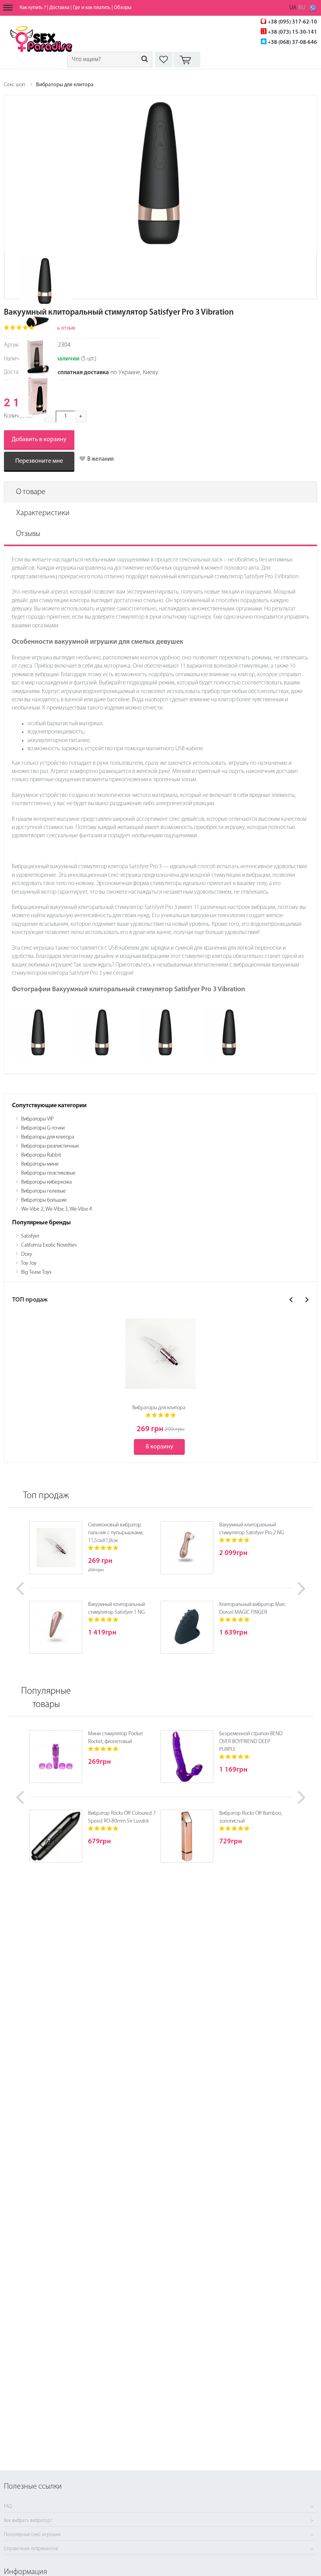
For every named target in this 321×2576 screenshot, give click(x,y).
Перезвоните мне (39, 461)
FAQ (8, 2507)
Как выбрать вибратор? (28, 2521)
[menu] (8, 8)
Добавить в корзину (39, 440)
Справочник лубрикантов (31, 2549)
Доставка (59, 8)
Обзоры (123, 8)
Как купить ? (33, 8)
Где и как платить (92, 8)
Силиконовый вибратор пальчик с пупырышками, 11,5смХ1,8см (116, 1533)
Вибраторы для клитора (65, 85)
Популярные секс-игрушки (32, 2535)
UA (293, 8)
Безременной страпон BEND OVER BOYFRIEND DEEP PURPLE (251, 1742)
